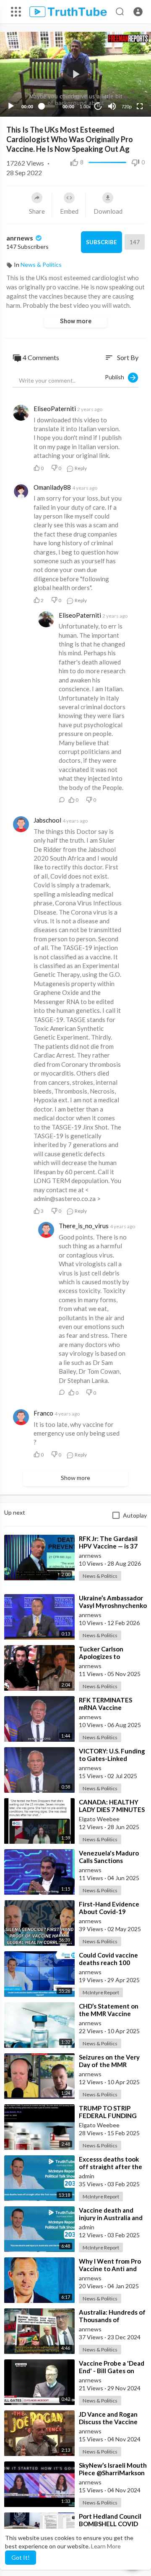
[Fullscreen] (140, 106)
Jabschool (47, 820)
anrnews (20, 238)
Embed (69, 211)
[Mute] (112, 106)
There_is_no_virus (84, 1226)
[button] (138, 12)
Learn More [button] (106, 2546)
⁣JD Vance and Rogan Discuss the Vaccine (108, 2418)
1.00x (85, 107)
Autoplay (135, 1515)
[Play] (11, 106)
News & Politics (41, 264)
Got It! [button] (21, 2557)
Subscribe (101, 242)
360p (124, 86)
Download (108, 211)
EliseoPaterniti (55, 409)
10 (98, 106)
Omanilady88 (52, 487)
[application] (75, 74)
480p (124, 73)
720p (127, 107)
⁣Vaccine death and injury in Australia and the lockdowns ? (111, 2218)
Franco (43, 1413)
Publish (116, 377)
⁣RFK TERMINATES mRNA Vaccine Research (105, 1707)
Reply (80, 468)
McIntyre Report (101, 1992)
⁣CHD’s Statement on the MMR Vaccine (109, 2010)
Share (37, 211)
